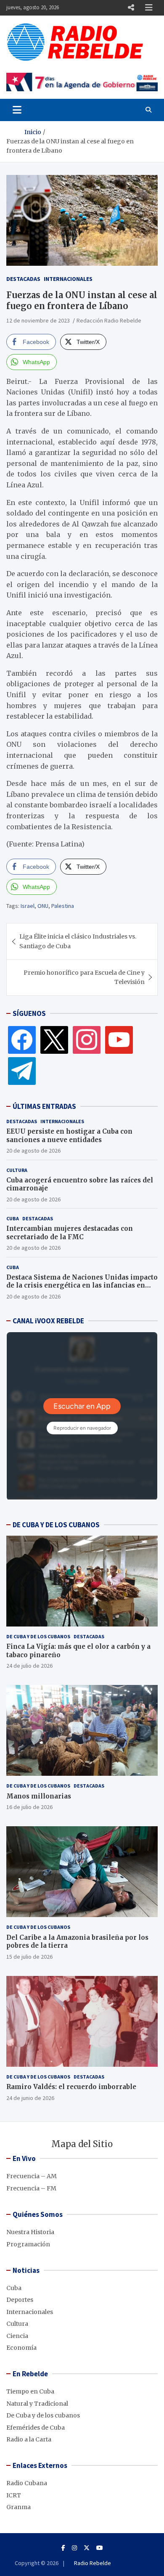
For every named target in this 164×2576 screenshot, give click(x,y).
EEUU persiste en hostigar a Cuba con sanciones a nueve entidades (69, 1136)
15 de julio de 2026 (29, 1957)
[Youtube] (100, 2548)
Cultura (17, 1170)
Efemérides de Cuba (36, 2428)
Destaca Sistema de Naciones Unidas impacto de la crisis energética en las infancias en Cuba (82, 1285)
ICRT (14, 2495)
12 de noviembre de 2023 (38, 320)
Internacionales (68, 279)
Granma (19, 2507)
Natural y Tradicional (37, 2404)
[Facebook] (22, 1039)
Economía (21, 2348)
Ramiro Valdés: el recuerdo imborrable (71, 2087)
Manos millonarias (39, 1796)
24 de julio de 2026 (29, 1666)
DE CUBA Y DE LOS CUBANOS (56, 1525)
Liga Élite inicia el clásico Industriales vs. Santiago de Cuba (78, 941)
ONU (43, 906)
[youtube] (119, 1039)
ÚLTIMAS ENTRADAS (44, 1106)
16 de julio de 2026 (29, 1807)
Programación (28, 2244)
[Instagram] (87, 1039)
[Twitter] (54, 1039)
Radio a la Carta (29, 2439)
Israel (28, 906)
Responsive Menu (131, 8)
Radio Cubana (27, 2483)
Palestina (63, 906)
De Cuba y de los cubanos (38, 1636)
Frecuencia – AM (32, 2176)
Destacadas (23, 279)
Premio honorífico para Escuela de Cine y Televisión (84, 977)
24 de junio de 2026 (30, 2098)
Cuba (13, 1218)
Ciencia (17, 2336)
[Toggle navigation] (17, 110)
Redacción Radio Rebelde (109, 320)
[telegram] (22, 1071)
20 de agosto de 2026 (33, 1150)
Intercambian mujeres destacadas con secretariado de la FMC (70, 1233)
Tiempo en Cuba (30, 2391)
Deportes (20, 2300)
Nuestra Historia (30, 2232)
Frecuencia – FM (31, 2188)
